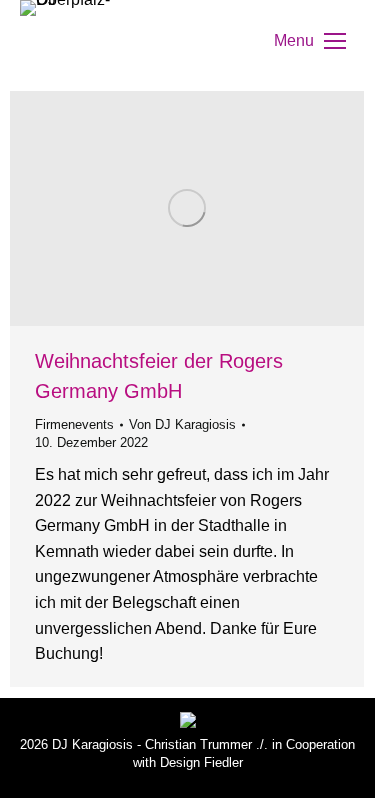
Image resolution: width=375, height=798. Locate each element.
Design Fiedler (201, 762)
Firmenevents (74, 424)
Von (182, 424)
